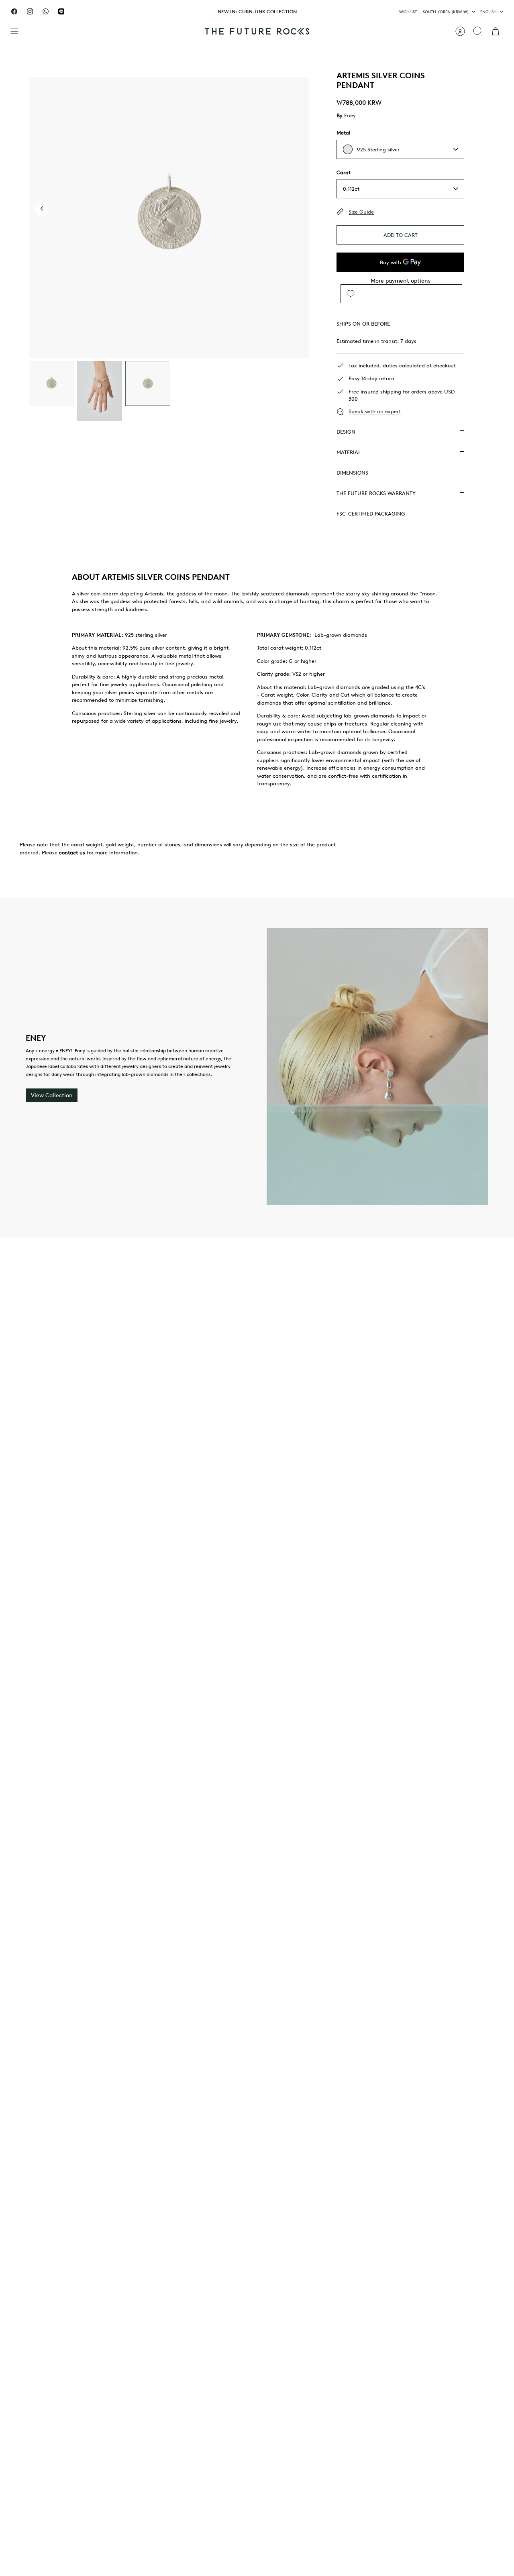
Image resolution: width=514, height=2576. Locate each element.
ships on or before (363, 324)
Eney (350, 115)
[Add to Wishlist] (351, 294)
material (349, 452)
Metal (343, 132)
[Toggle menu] (18, 31)
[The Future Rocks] (257, 31)
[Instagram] (30, 11)
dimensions (352, 473)
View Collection (52, 1095)
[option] (169, 217)
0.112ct (351, 189)
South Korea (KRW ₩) (446, 11)
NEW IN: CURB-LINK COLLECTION (257, 11)
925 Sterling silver (378, 149)
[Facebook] (14, 11)
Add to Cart (401, 235)
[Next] (342, 12)
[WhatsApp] (46, 11)
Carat (344, 172)
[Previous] (172, 12)
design (346, 432)
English (489, 11)
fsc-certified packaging (371, 514)
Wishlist (408, 11)
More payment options (401, 281)
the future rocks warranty (376, 493)
